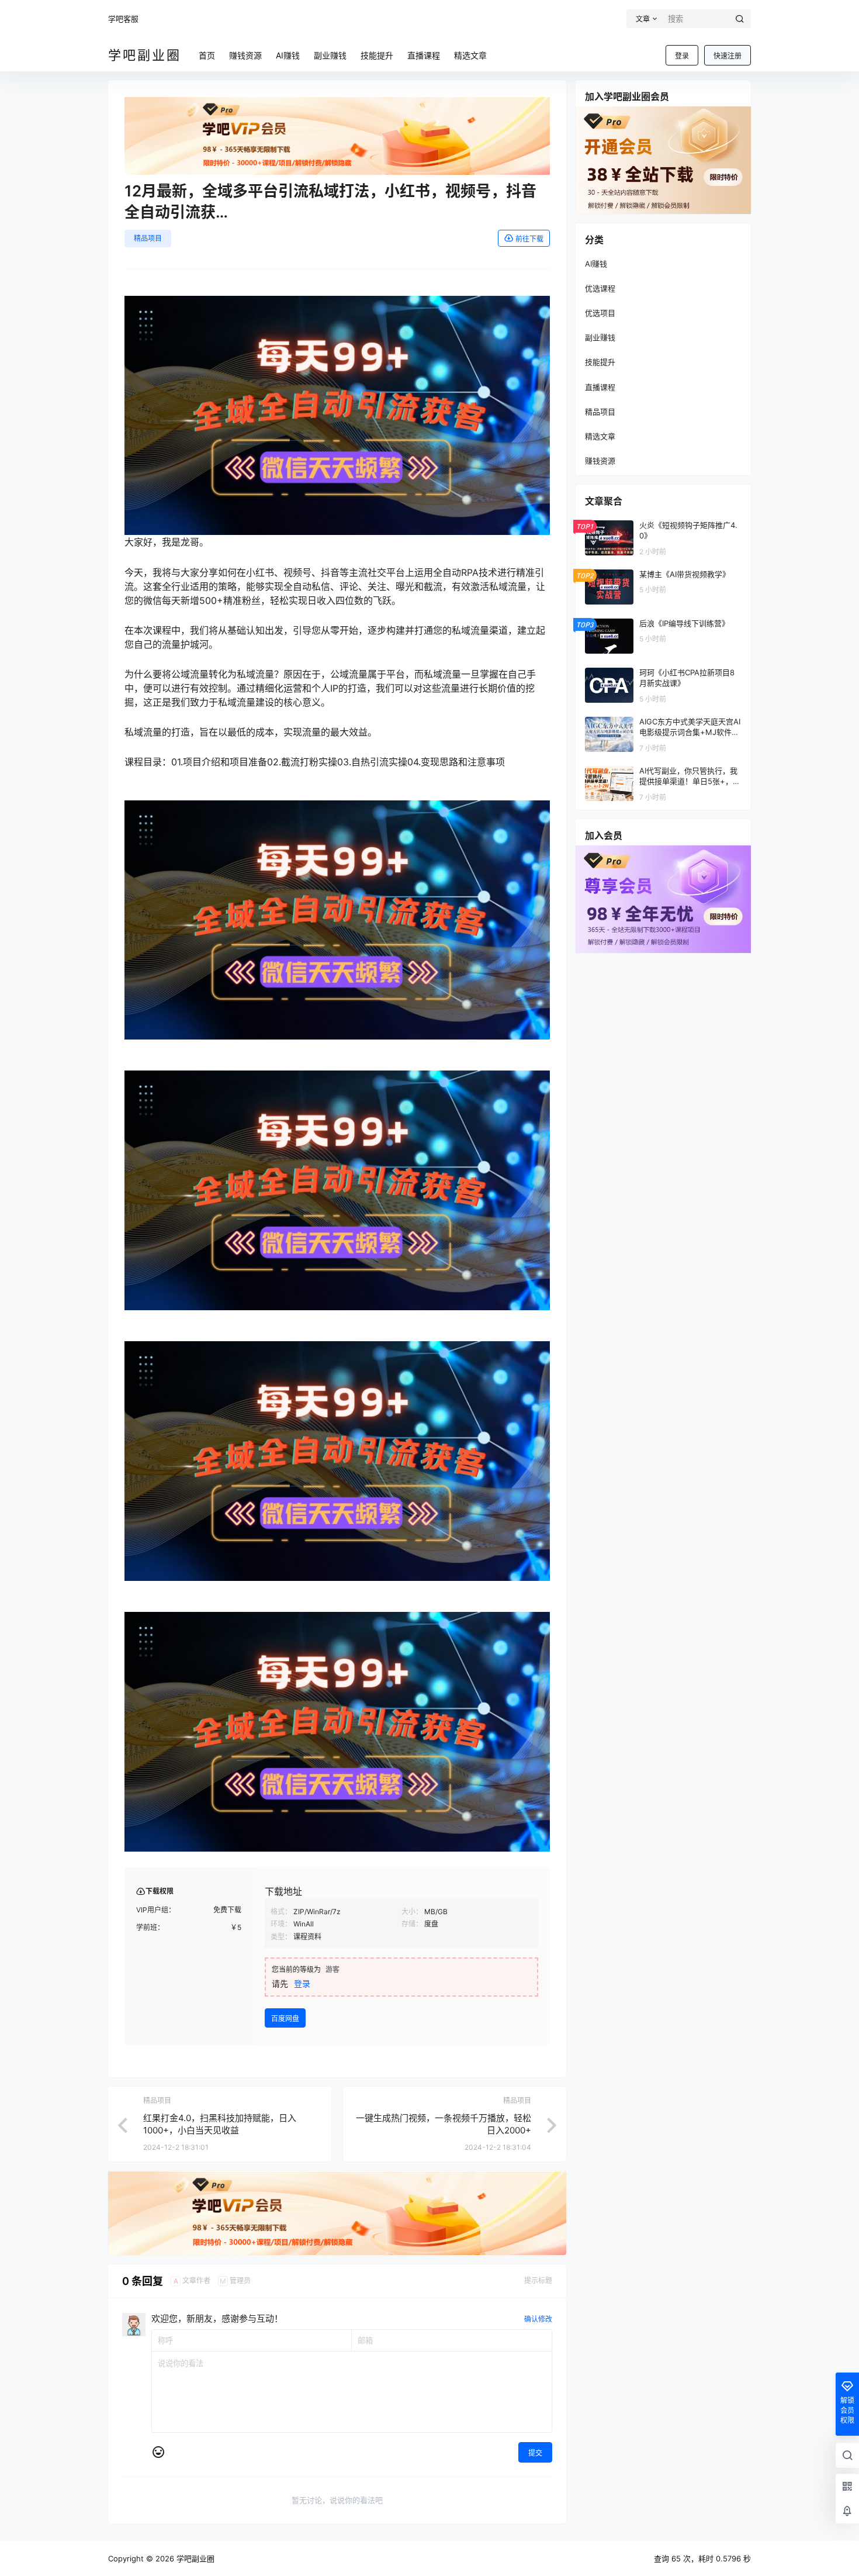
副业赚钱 (600, 337)
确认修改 (538, 2319)
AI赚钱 (596, 264)
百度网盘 (285, 2019)
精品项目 (148, 238)
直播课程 (600, 387)
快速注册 (728, 56)
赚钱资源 (600, 461)
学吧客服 (123, 19)
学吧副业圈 (194, 2558)
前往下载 (529, 239)
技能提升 (600, 362)
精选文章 (600, 436)
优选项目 (600, 313)
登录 (682, 56)
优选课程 (600, 288)
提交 (535, 2453)
